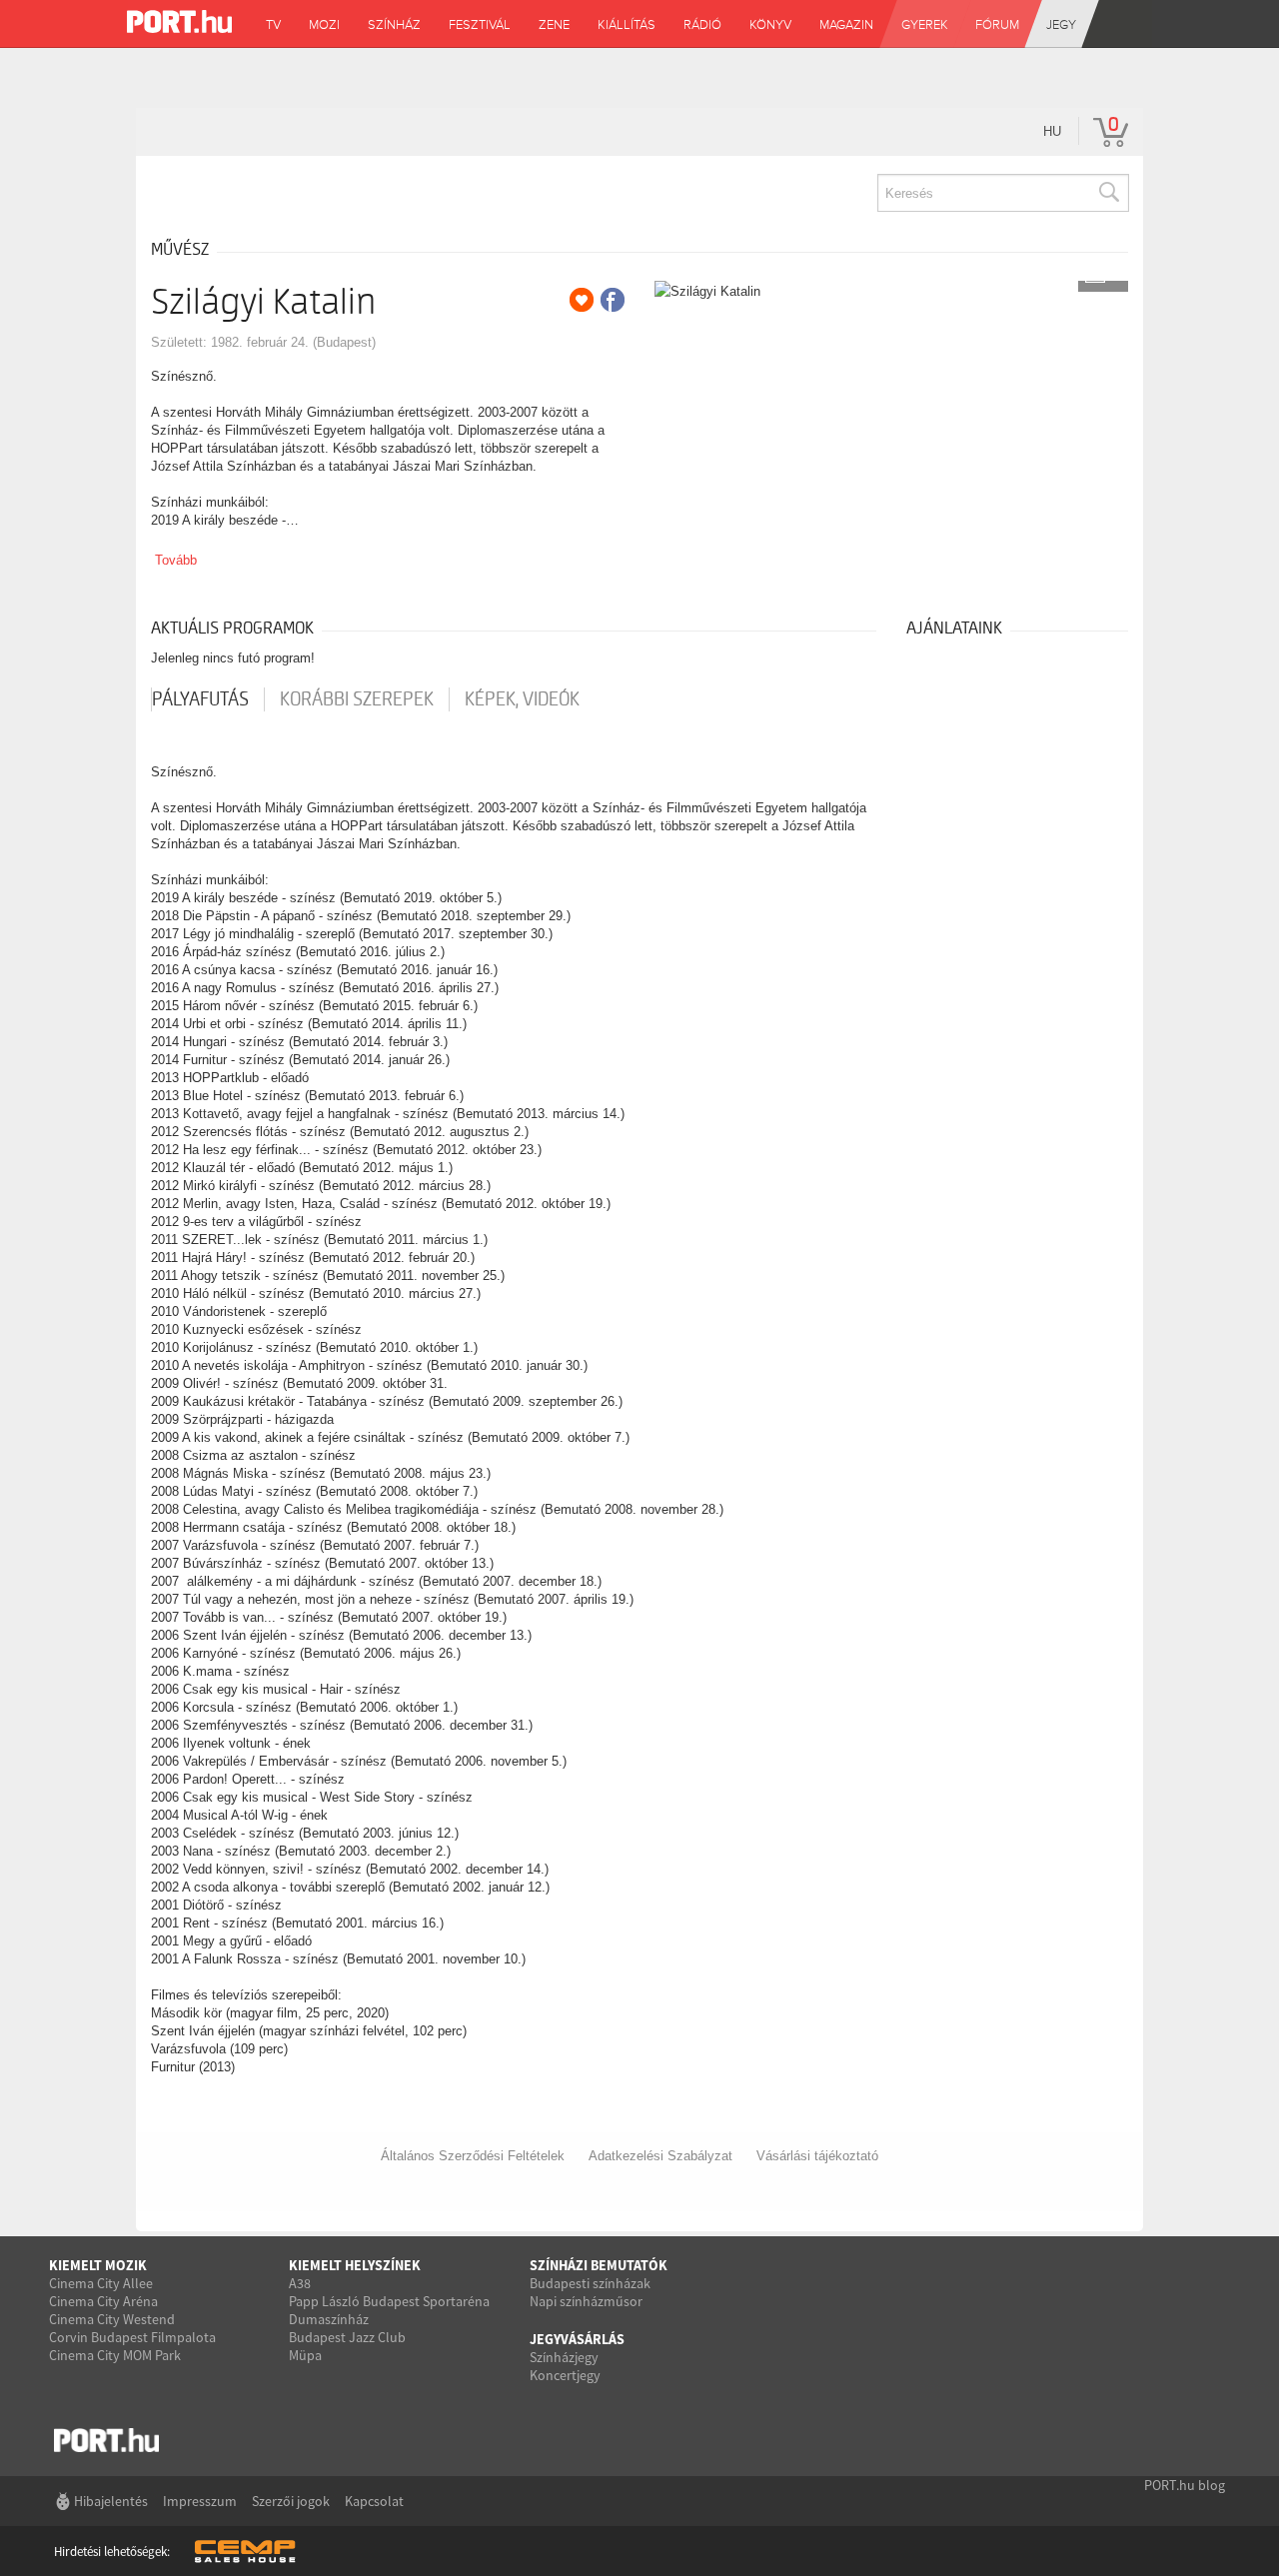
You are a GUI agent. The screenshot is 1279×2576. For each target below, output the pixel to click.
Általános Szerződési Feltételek (473, 2156)
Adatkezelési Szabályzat (660, 2156)
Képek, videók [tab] (522, 699)
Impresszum (200, 2501)
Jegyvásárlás (577, 2339)
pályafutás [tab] (200, 699)
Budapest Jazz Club (347, 2337)
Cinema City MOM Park (115, 2355)
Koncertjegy (565, 2375)
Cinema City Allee (101, 2283)
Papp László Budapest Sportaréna (389, 2301)
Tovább (176, 560)
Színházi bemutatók (599, 2265)
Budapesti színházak (590, 2283)
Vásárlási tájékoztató (817, 2156)
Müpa (305, 2355)
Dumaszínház (329, 2319)
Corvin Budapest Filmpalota (132, 2337)
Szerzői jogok (291, 2501)
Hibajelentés (111, 2501)
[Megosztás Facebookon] (613, 300)
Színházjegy (564, 2357)
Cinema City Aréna (103, 2301)
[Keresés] (1108, 193)
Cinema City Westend (112, 2319)
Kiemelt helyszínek (355, 2265)
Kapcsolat (374, 2501)
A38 (300, 2283)
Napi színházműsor (586, 2301)
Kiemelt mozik (98, 2265)
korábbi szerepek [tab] (357, 699)
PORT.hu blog (1185, 2485)
